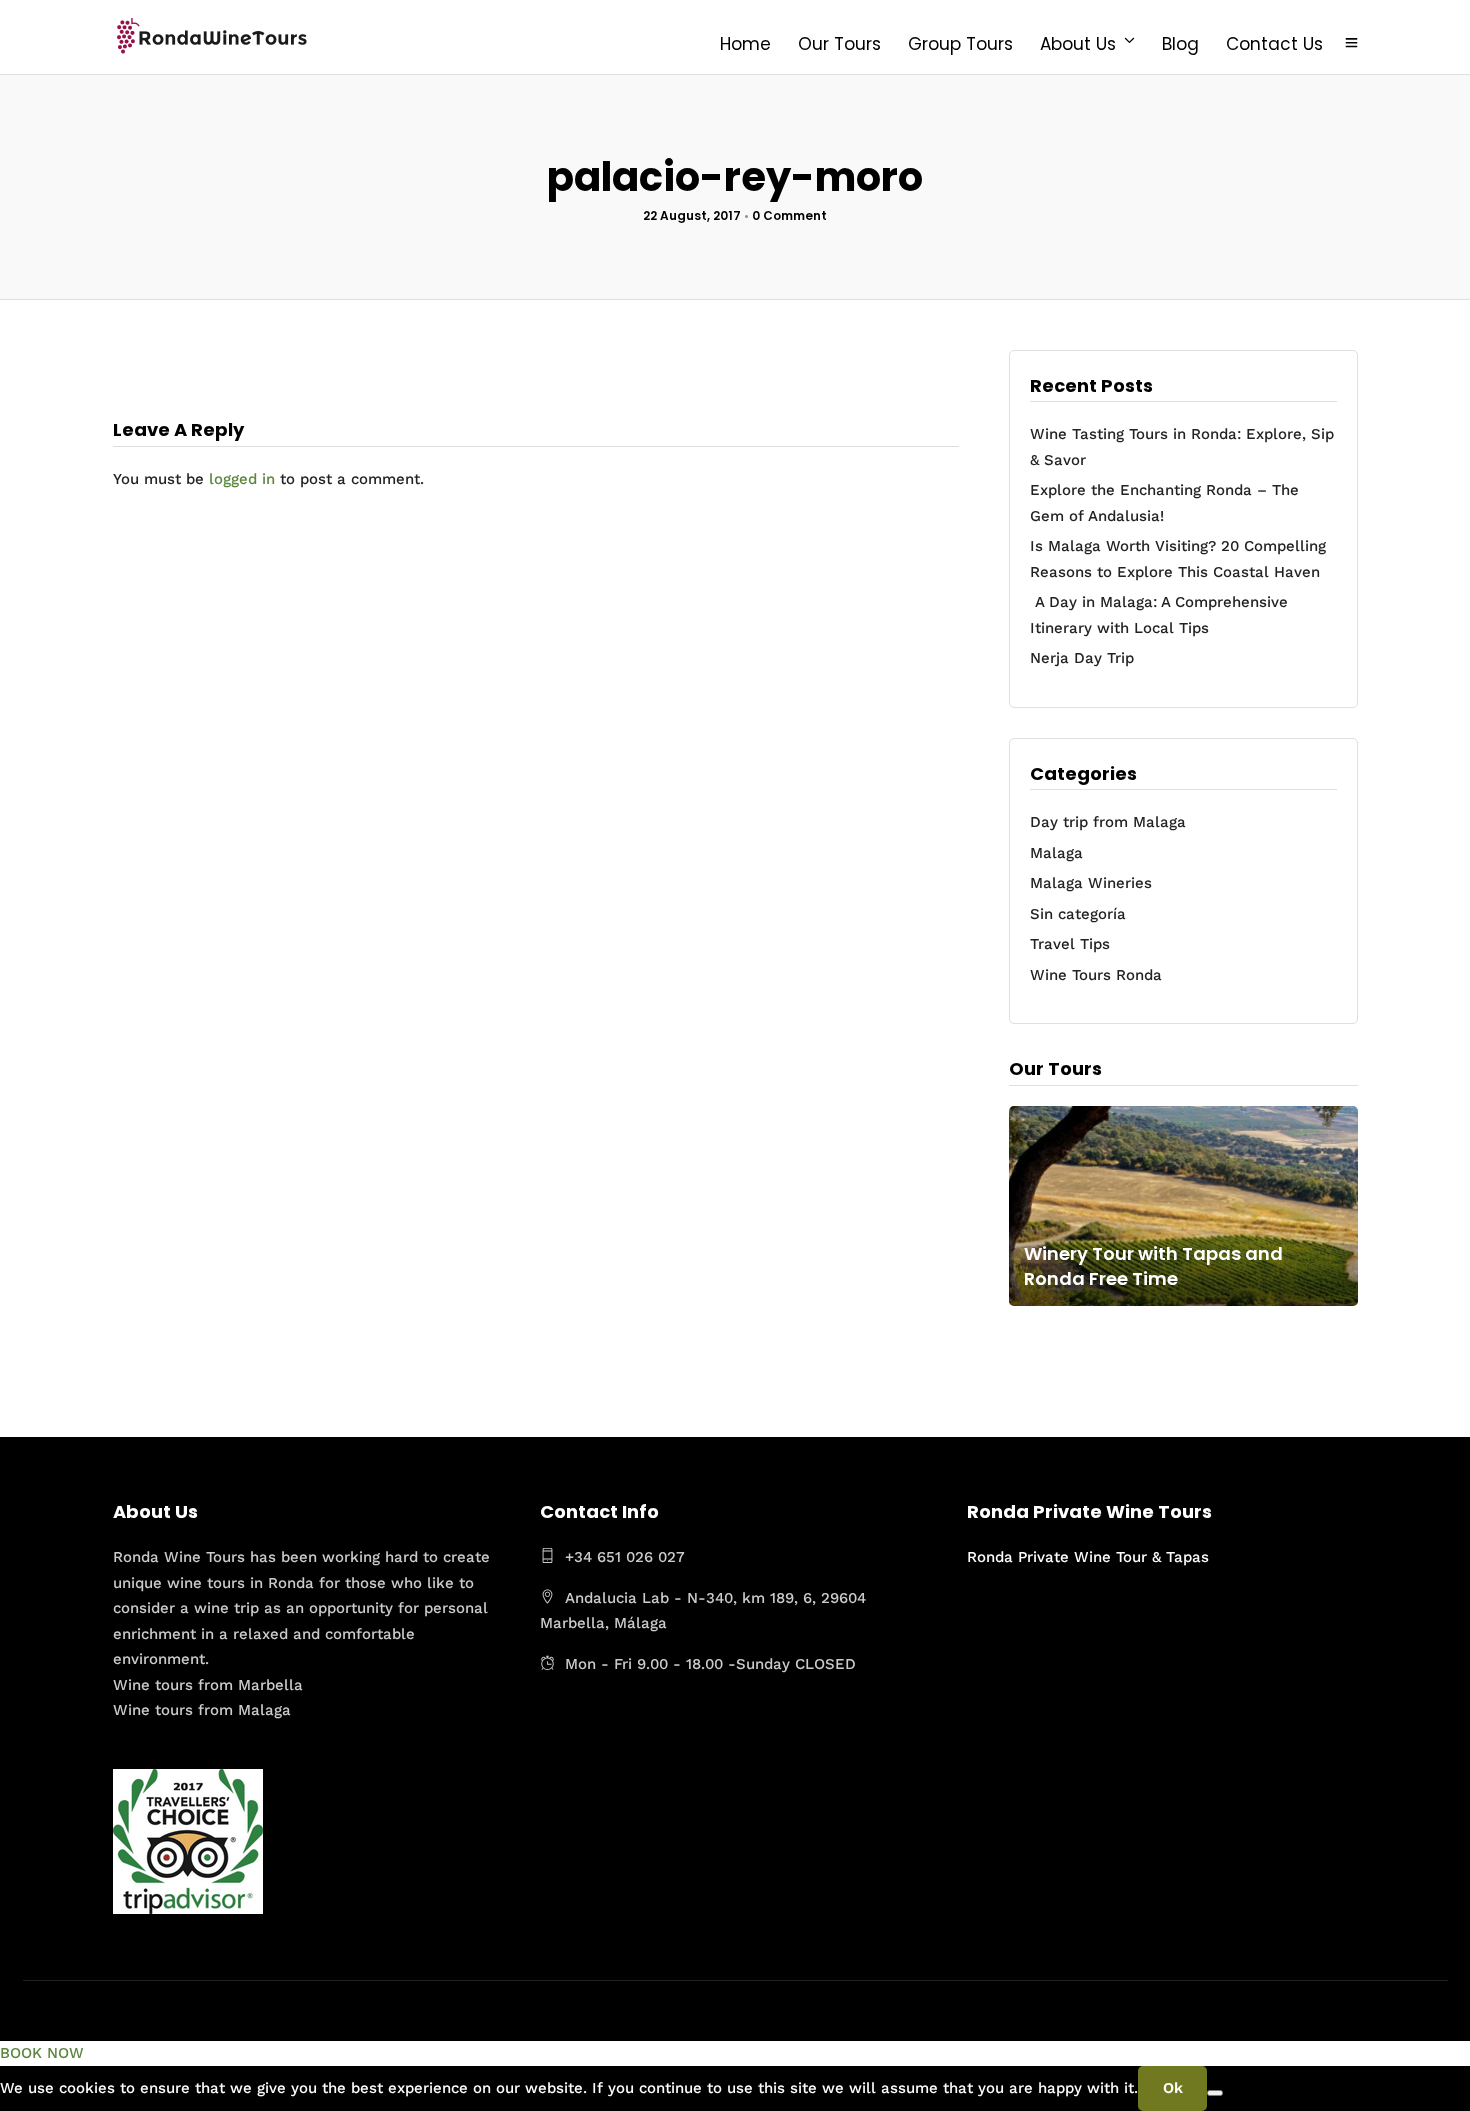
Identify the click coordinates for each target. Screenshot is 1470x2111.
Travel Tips (1070, 944)
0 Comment (789, 215)
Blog (1180, 44)
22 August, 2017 (692, 215)
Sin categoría (1078, 914)
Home (745, 44)
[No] (1215, 2093)
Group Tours (960, 44)
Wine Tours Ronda (1096, 975)
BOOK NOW (42, 2053)
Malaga (1056, 853)
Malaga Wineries (1091, 883)
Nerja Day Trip (1082, 658)
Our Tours (839, 44)
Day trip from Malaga (1108, 822)
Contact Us (1274, 44)
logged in (242, 479)
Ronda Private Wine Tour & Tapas (1088, 1557)
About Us (1078, 44)
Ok (1173, 2088)
